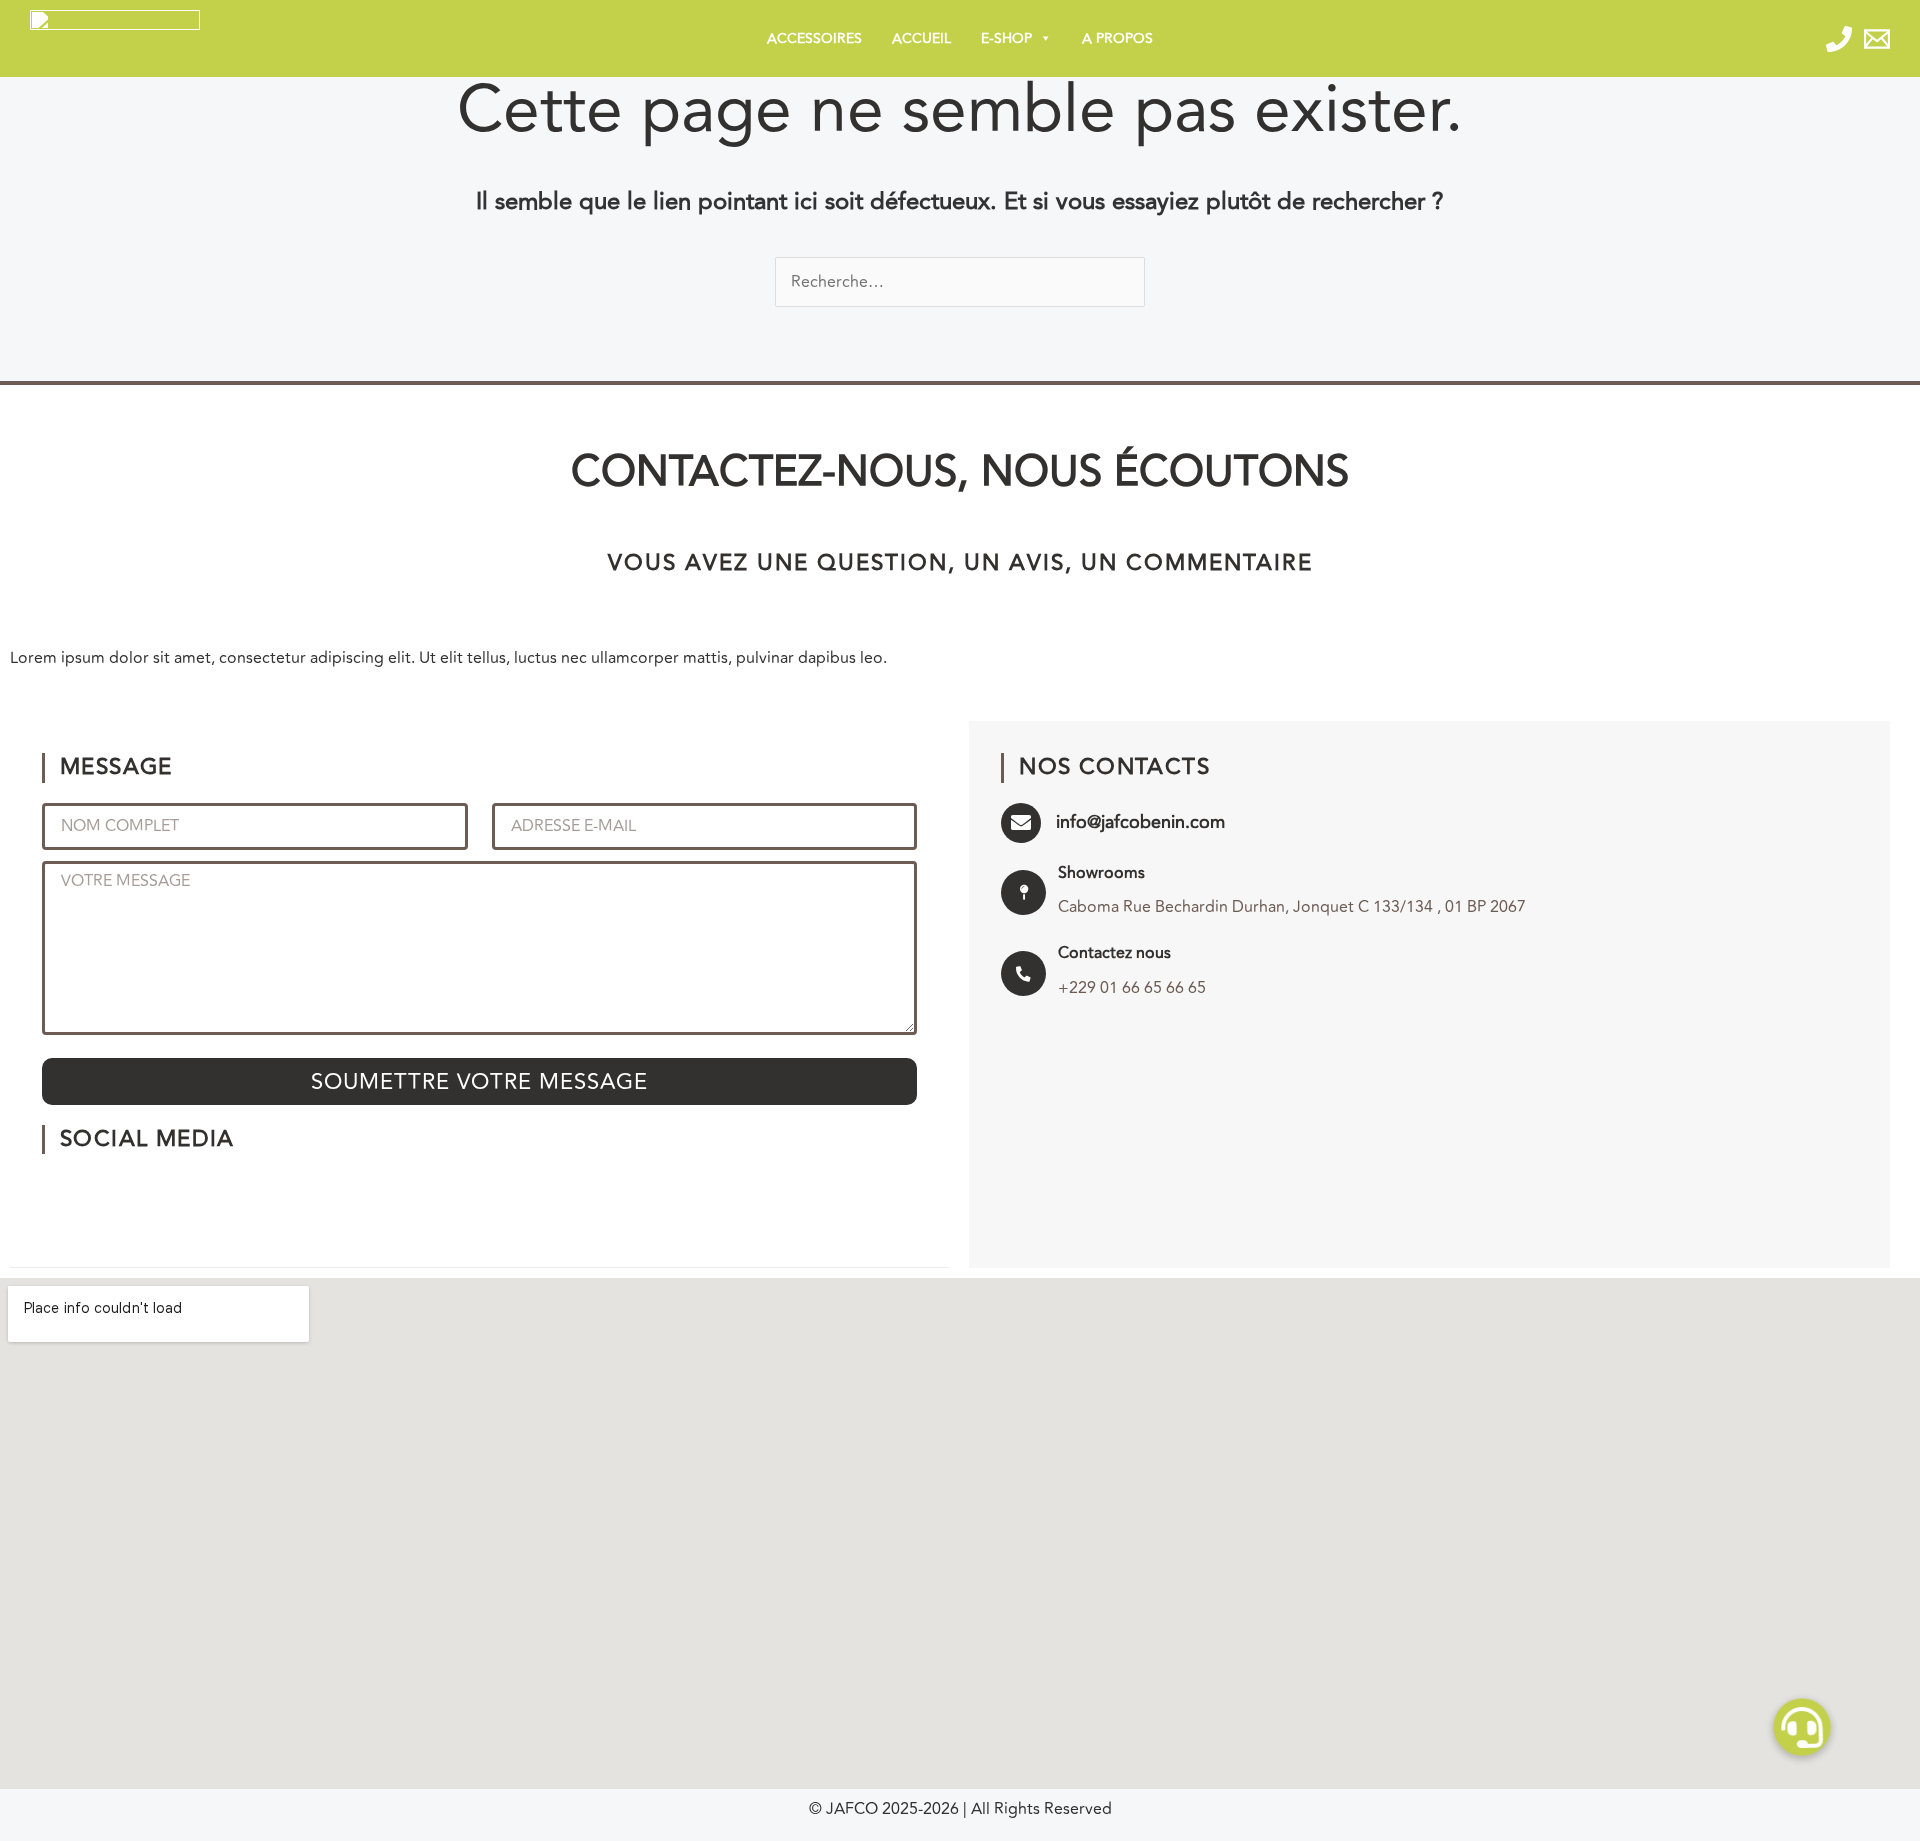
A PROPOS (1117, 38)
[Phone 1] (1839, 39)
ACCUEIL (921, 38)
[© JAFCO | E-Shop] (115, 37)
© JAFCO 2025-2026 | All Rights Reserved (960, 1809)
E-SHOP (1006, 38)
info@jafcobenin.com (1140, 822)
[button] (1802, 1727)
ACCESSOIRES (814, 38)
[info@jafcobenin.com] (1021, 823)
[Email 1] (1877, 39)
